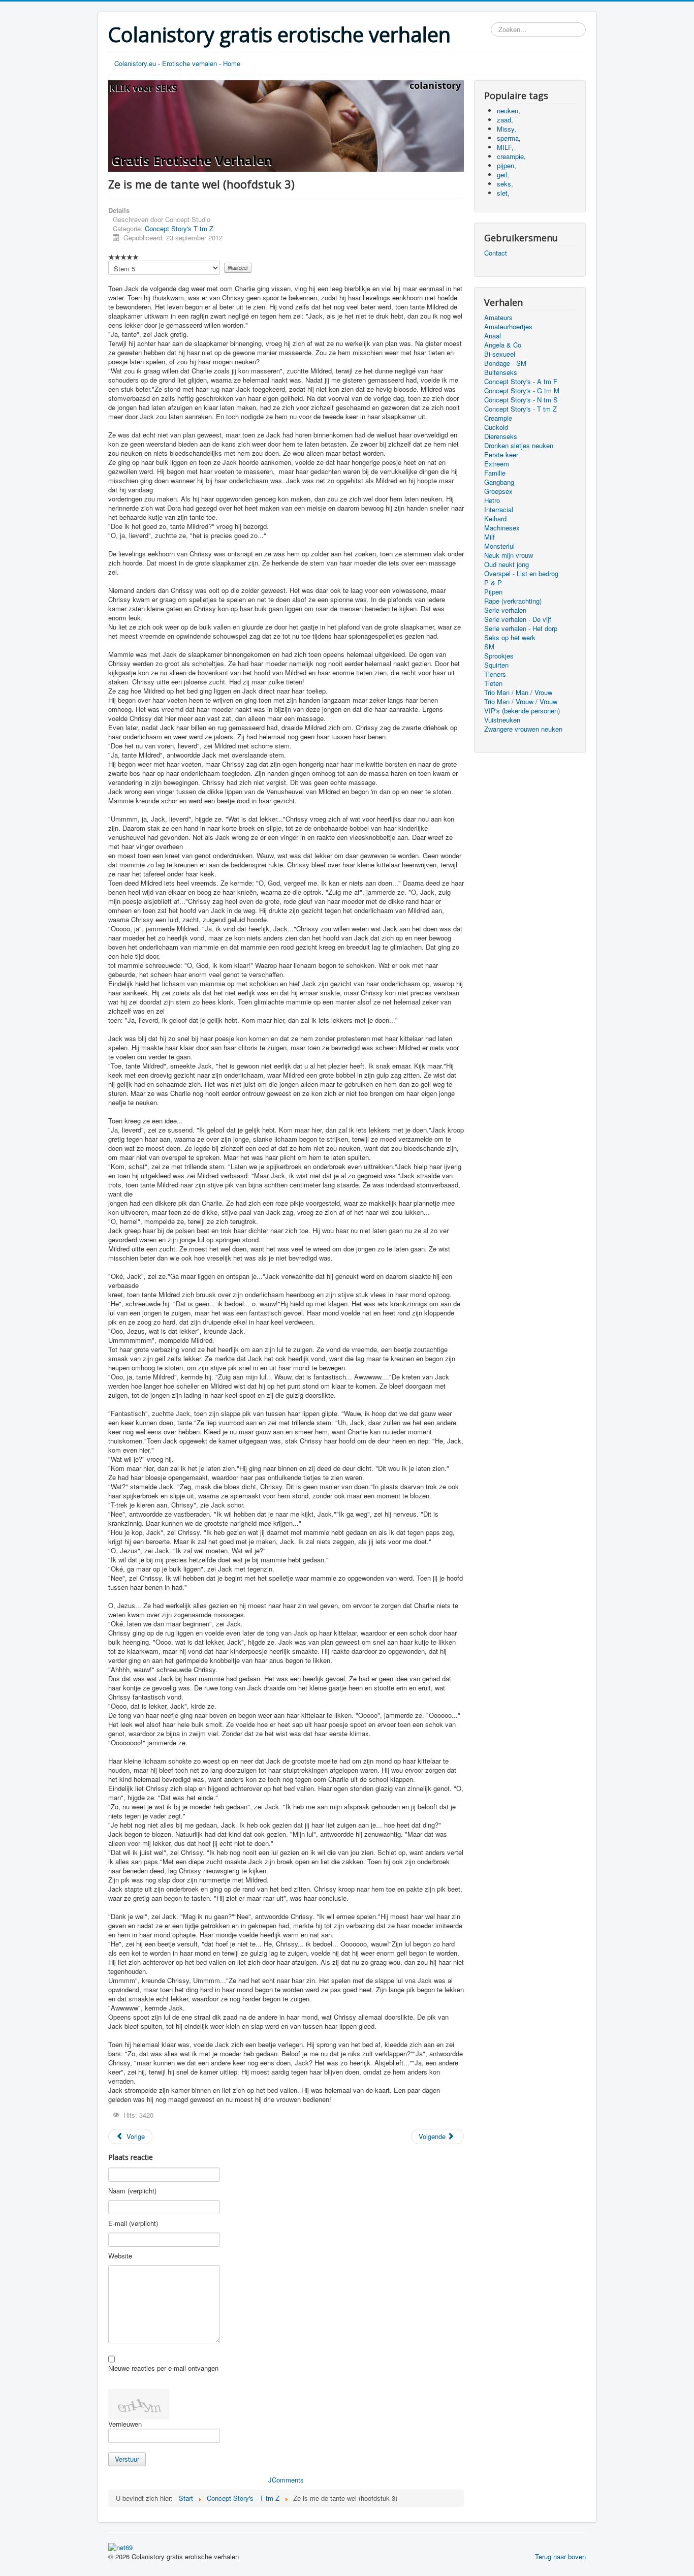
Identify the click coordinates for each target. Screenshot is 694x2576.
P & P (493, 583)
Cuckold (496, 427)
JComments (286, 2480)
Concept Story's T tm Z (179, 228)
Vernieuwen (125, 2424)
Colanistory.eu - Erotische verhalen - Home (177, 63)
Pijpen (493, 592)
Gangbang (499, 482)
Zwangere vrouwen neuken (523, 729)
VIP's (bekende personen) (522, 711)
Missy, (507, 129)
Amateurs (498, 318)
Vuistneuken (502, 720)
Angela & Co (503, 345)
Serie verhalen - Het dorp (521, 629)
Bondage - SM (505, 363)
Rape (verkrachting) (513, 601)
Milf (490, 537)
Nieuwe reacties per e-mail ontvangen (163, 2368)
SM (489, 647)
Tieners (495, 674)
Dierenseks (501, 436)
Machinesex (502, 528)
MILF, (505, 147)
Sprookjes (499, 656)
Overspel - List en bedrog (521, 574)
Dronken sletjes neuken (519, 446)
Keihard (495, 519)
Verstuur (127, 2459)
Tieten (493, 683)
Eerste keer (501, 455)
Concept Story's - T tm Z (520, 409)
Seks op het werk (510, 638)
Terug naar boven (560, 2556)
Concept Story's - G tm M (522, 391)
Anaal (493, 336)
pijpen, (507, 165)
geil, (503, 175)
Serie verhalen (505, 610)
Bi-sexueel (500, 354)
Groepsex (498, 491)
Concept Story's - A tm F (521, 382)
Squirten (496, 665)
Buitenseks (501, 372)
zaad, (505, 120)
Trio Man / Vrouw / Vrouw (521, 702)
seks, (505, 184)
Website (120, 2256)
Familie (495, 473)
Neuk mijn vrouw (509, 555)
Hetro (492, 500)
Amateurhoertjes (508, 327)
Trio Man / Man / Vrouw (518, 693)
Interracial (499, 510)
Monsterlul (499, 546)
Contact (496, 253)
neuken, (509, 111)
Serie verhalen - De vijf (518, 619)
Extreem (497, 464)
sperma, (509, 138)
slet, (503, 193)
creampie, (511, 156)
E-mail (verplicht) (133, 2223)
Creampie (498, 418)
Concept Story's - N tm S (521, 400)
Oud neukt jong (507, 564)
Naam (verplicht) (132, 2191)
